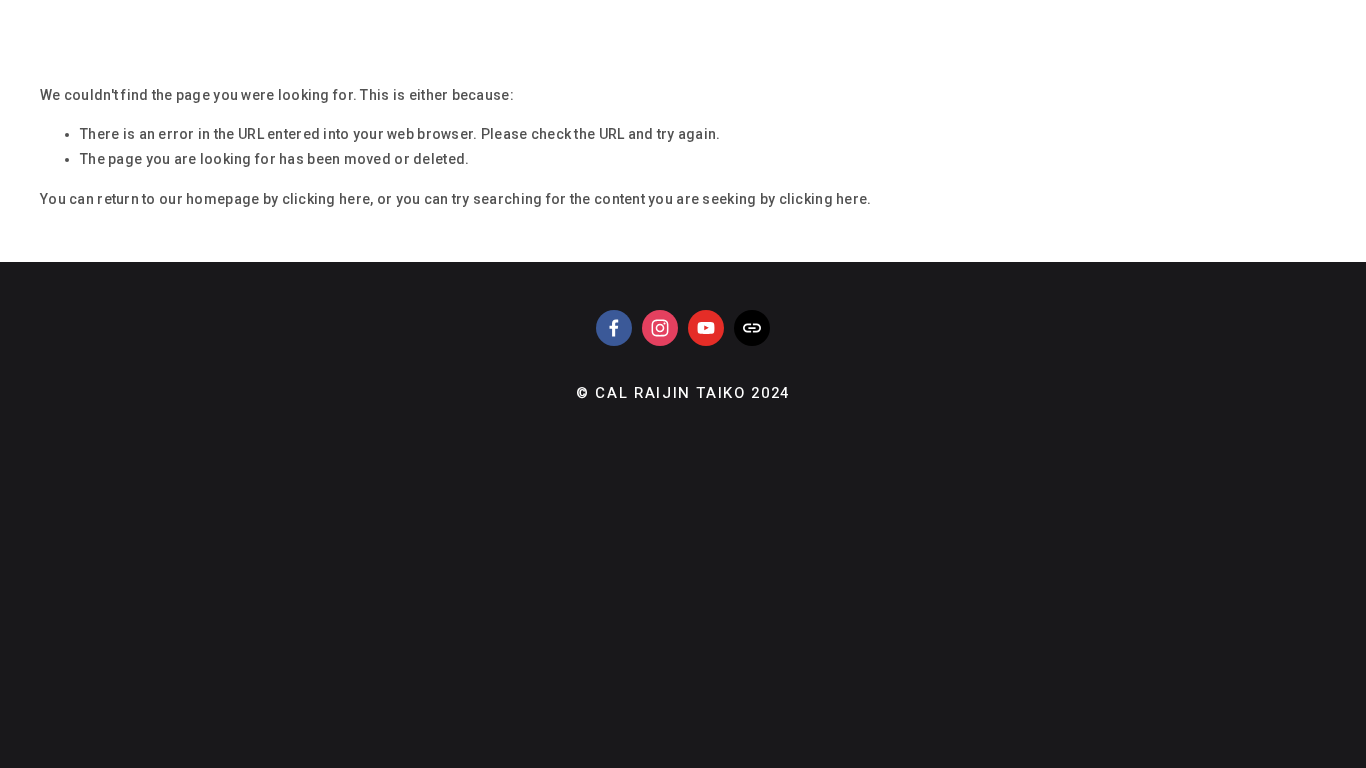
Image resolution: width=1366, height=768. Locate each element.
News (255, 16)
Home (65, 16)
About (444, 16)
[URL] (752, 328)
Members (160, 16)
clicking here (326, 199)
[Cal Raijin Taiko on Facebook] (614, 328)
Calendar (659, 16)
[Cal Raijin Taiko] (660, 328)
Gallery (347, 16)
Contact (544, 16)
